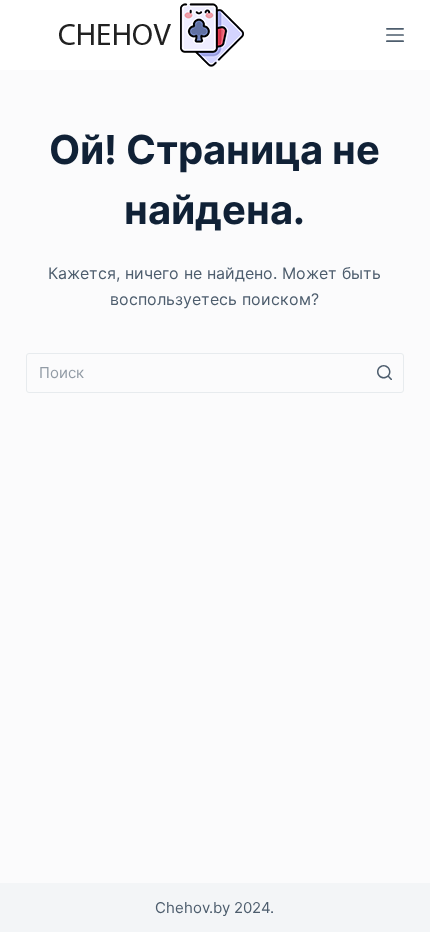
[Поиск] (384, 373)
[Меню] (395, 35)
